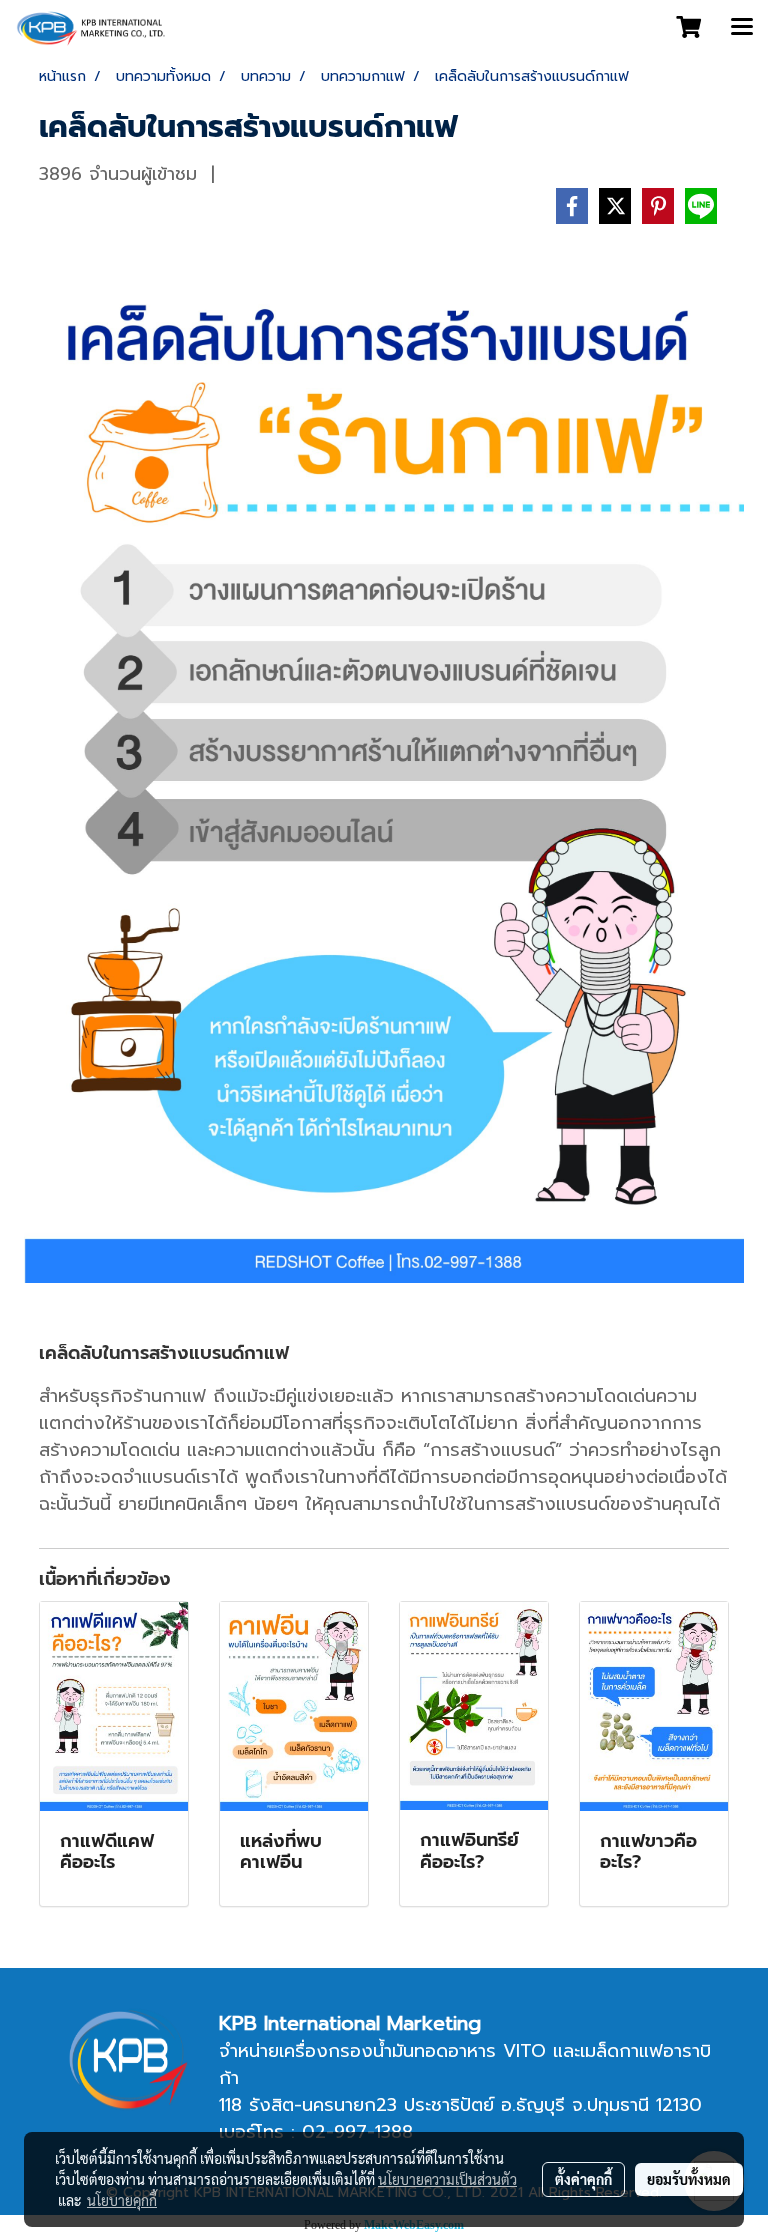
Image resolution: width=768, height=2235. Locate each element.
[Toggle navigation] (742, 28)
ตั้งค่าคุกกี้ (583, 2179)
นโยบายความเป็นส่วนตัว (447, 2179)
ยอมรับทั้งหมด (689, 2179)
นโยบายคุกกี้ (122, 2200)
